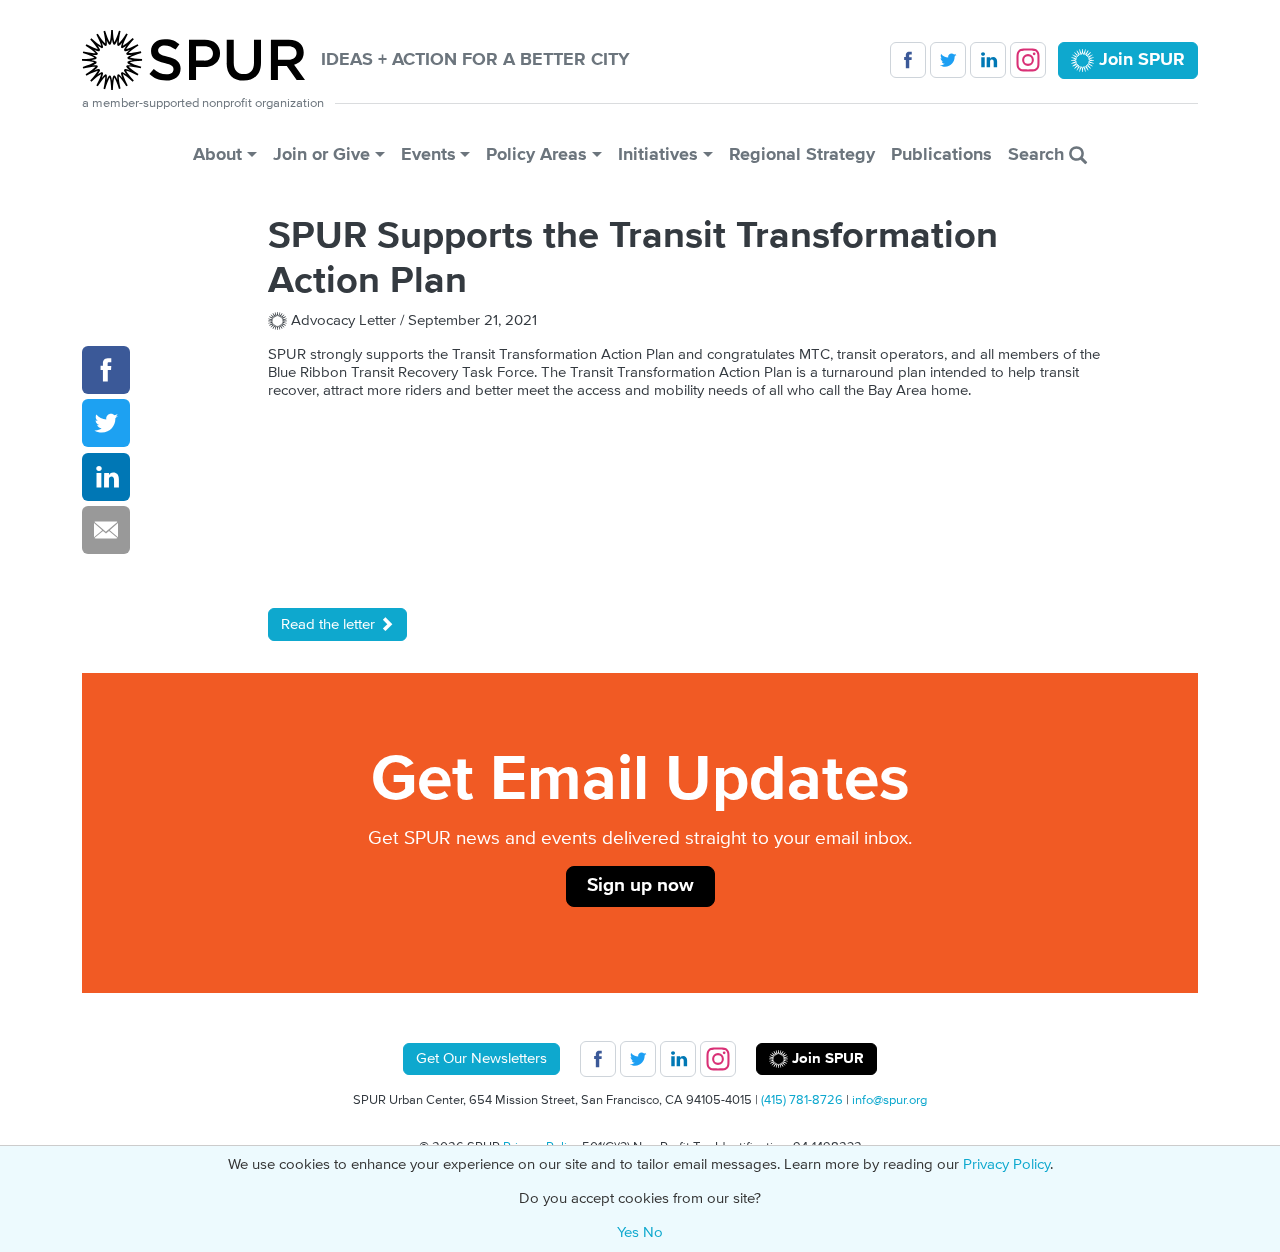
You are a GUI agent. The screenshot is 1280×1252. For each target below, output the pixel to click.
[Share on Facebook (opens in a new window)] (106, 370)
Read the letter (330, 624)
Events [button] (428, 154)
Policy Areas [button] (536, 154)
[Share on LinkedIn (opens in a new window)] (106, 477)
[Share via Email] (106, 530)
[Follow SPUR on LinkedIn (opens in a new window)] (988, 60)
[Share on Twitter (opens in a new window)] (106, 424)
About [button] (217, 154)
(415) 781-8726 (802, 1100)
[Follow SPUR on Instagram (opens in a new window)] (1028, 60)
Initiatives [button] (658, 154)
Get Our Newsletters (481, 1058)
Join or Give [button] (321, 154)
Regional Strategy (802, 154)
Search (1038, 154)
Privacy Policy (1006, 1164)
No (653, 1232)
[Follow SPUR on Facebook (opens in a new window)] (908, 60)
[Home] (201, 60)
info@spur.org (889, 1100)
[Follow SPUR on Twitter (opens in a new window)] (948, 60)
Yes (628, 1232)
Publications (941, 154)
